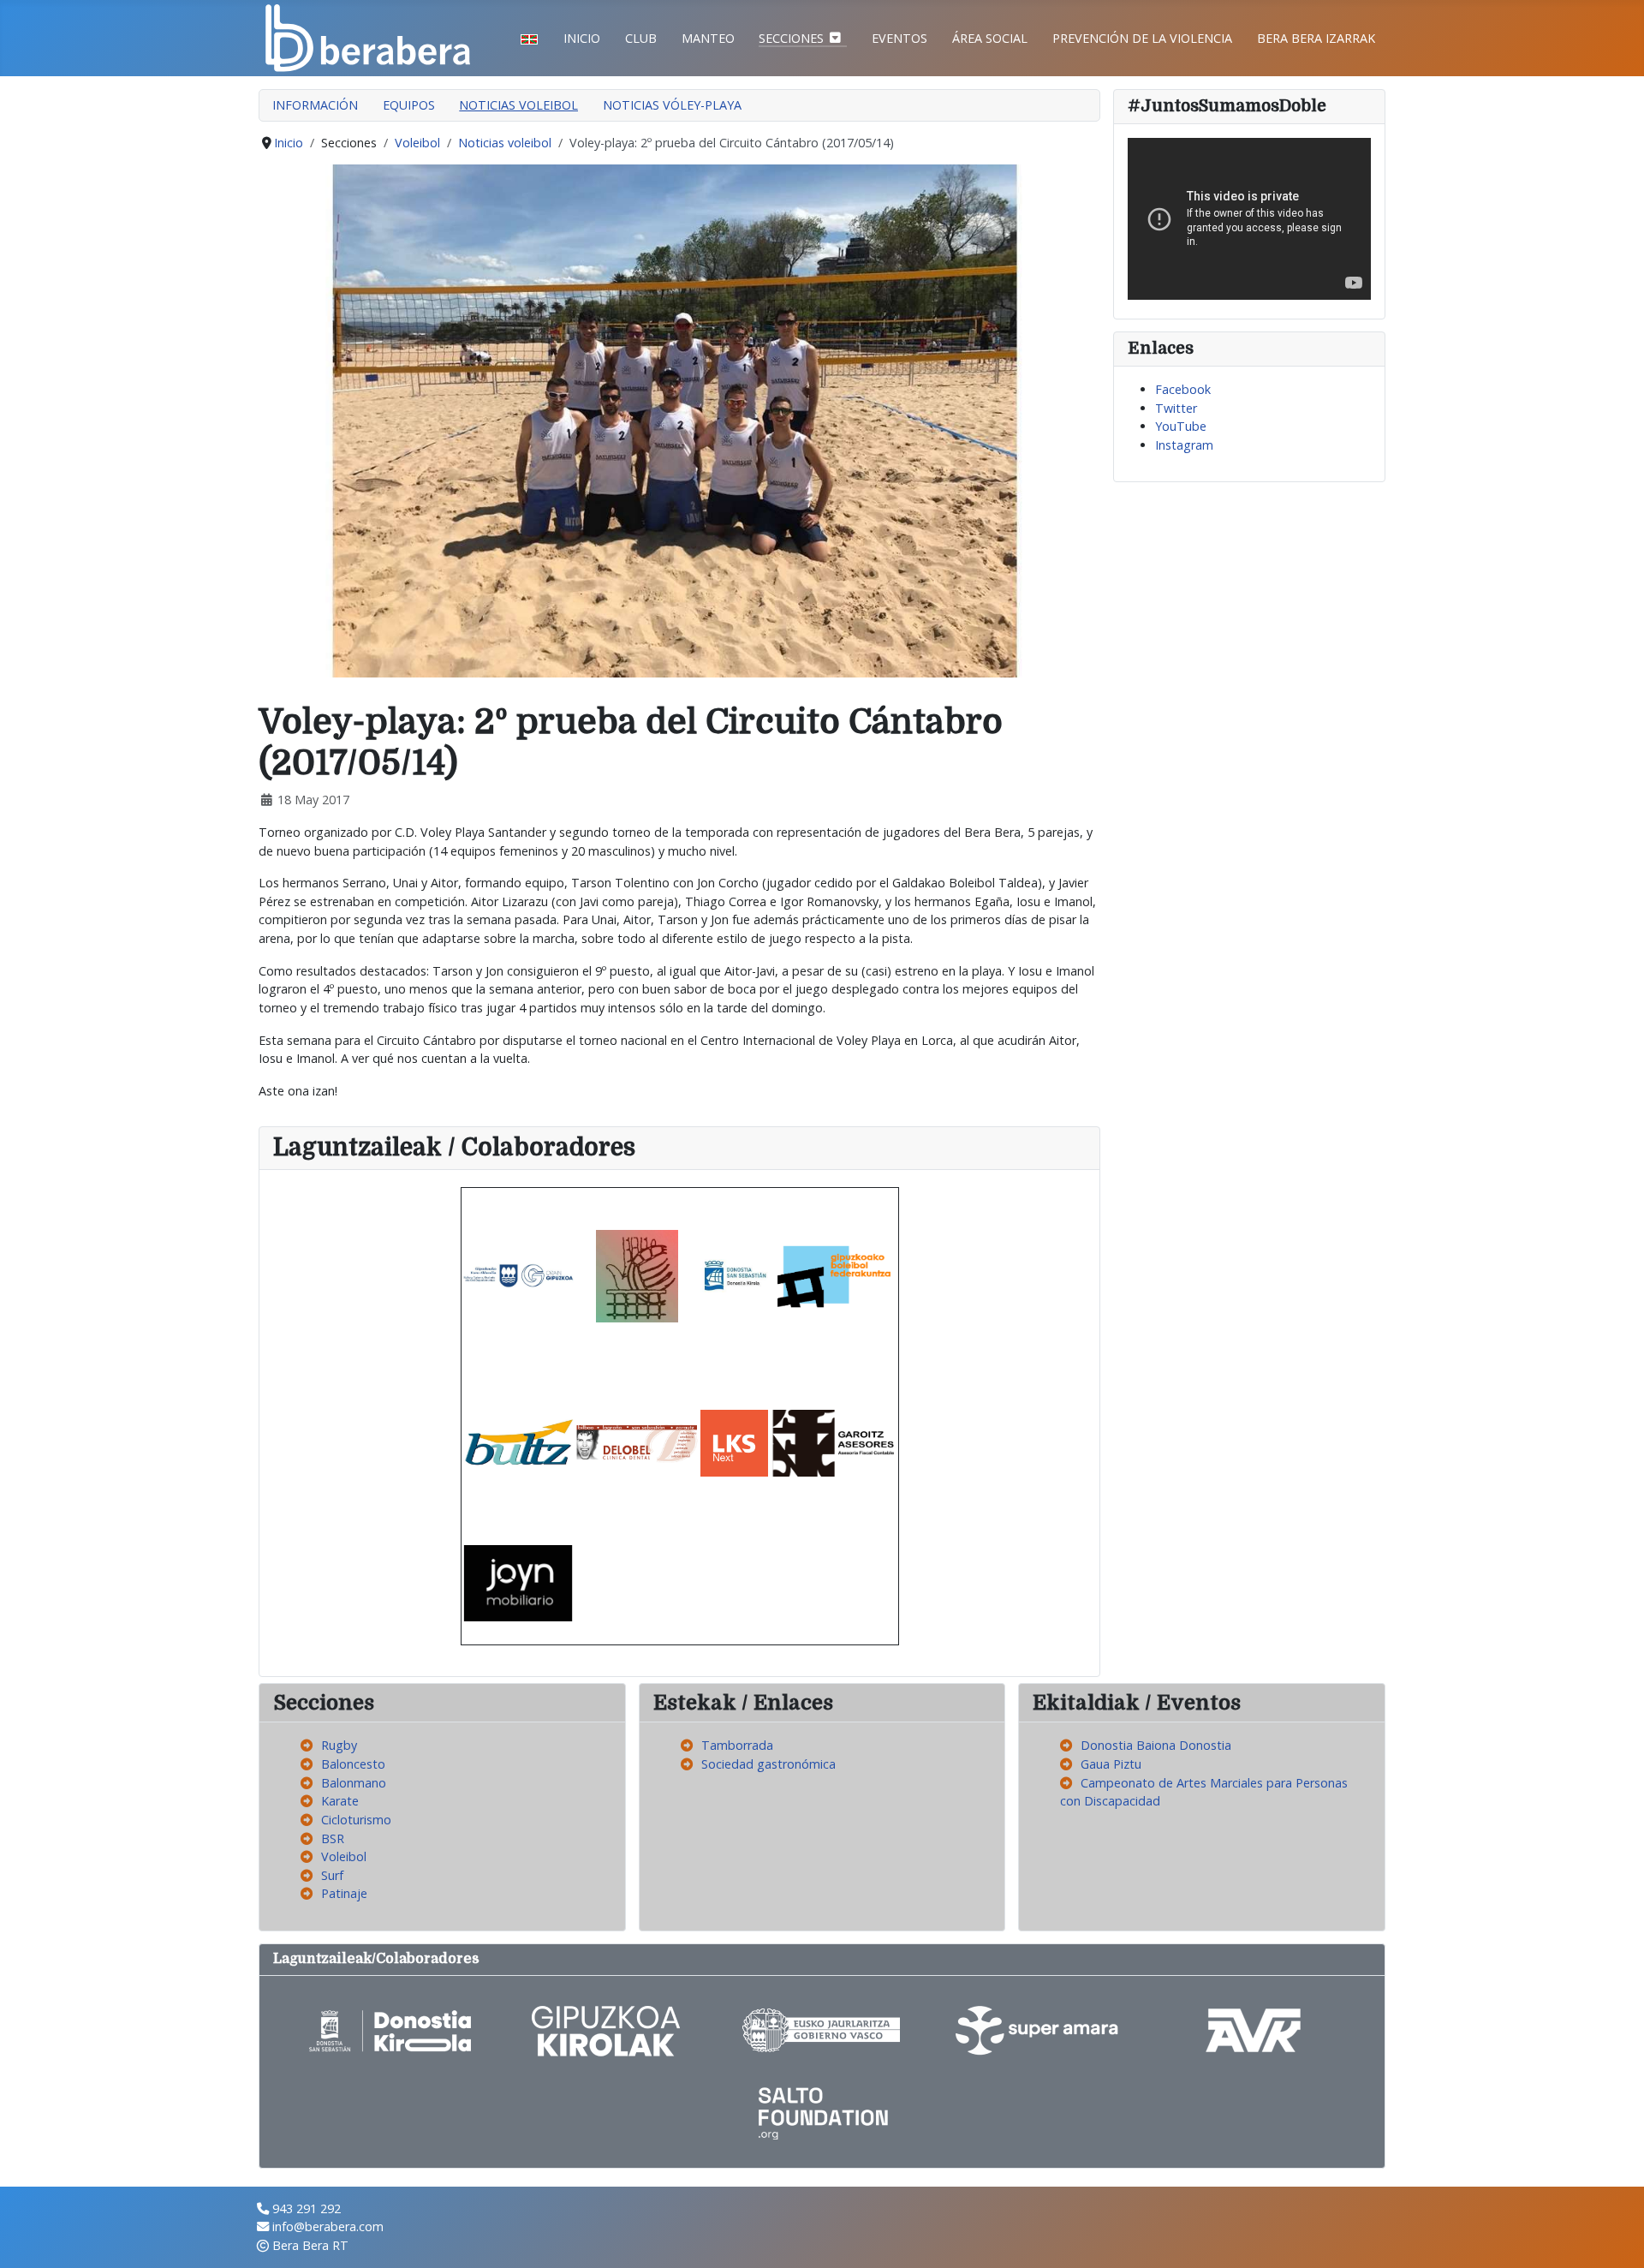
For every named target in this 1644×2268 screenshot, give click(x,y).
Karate (340, 1801)
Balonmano (354, 1783)
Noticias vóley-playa (672, 105)
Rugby (339, 1745)
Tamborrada (737, 1745)
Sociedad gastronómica (768, 1764)
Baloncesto (353, 1764)
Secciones (791, 38)
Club (641, 38)
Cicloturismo (356, 1820)
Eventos (899, 38)
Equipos (409, 105)
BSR (333, 1838)
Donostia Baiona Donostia (1156, 1745)
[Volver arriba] (1616, 2238)
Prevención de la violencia (1142, 38)
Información (315, 105)
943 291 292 (307, 2208)
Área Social (990, 38)
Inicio (582, 38)
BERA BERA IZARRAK (1316, 38)
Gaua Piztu (1111, 1764)
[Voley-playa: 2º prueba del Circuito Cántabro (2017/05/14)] (679, 419)
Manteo (708, 38)
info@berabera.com (328, 2226)
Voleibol (344, 1856)
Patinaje (344, 1893)
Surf (332, 1875)
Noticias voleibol (518, 105)
